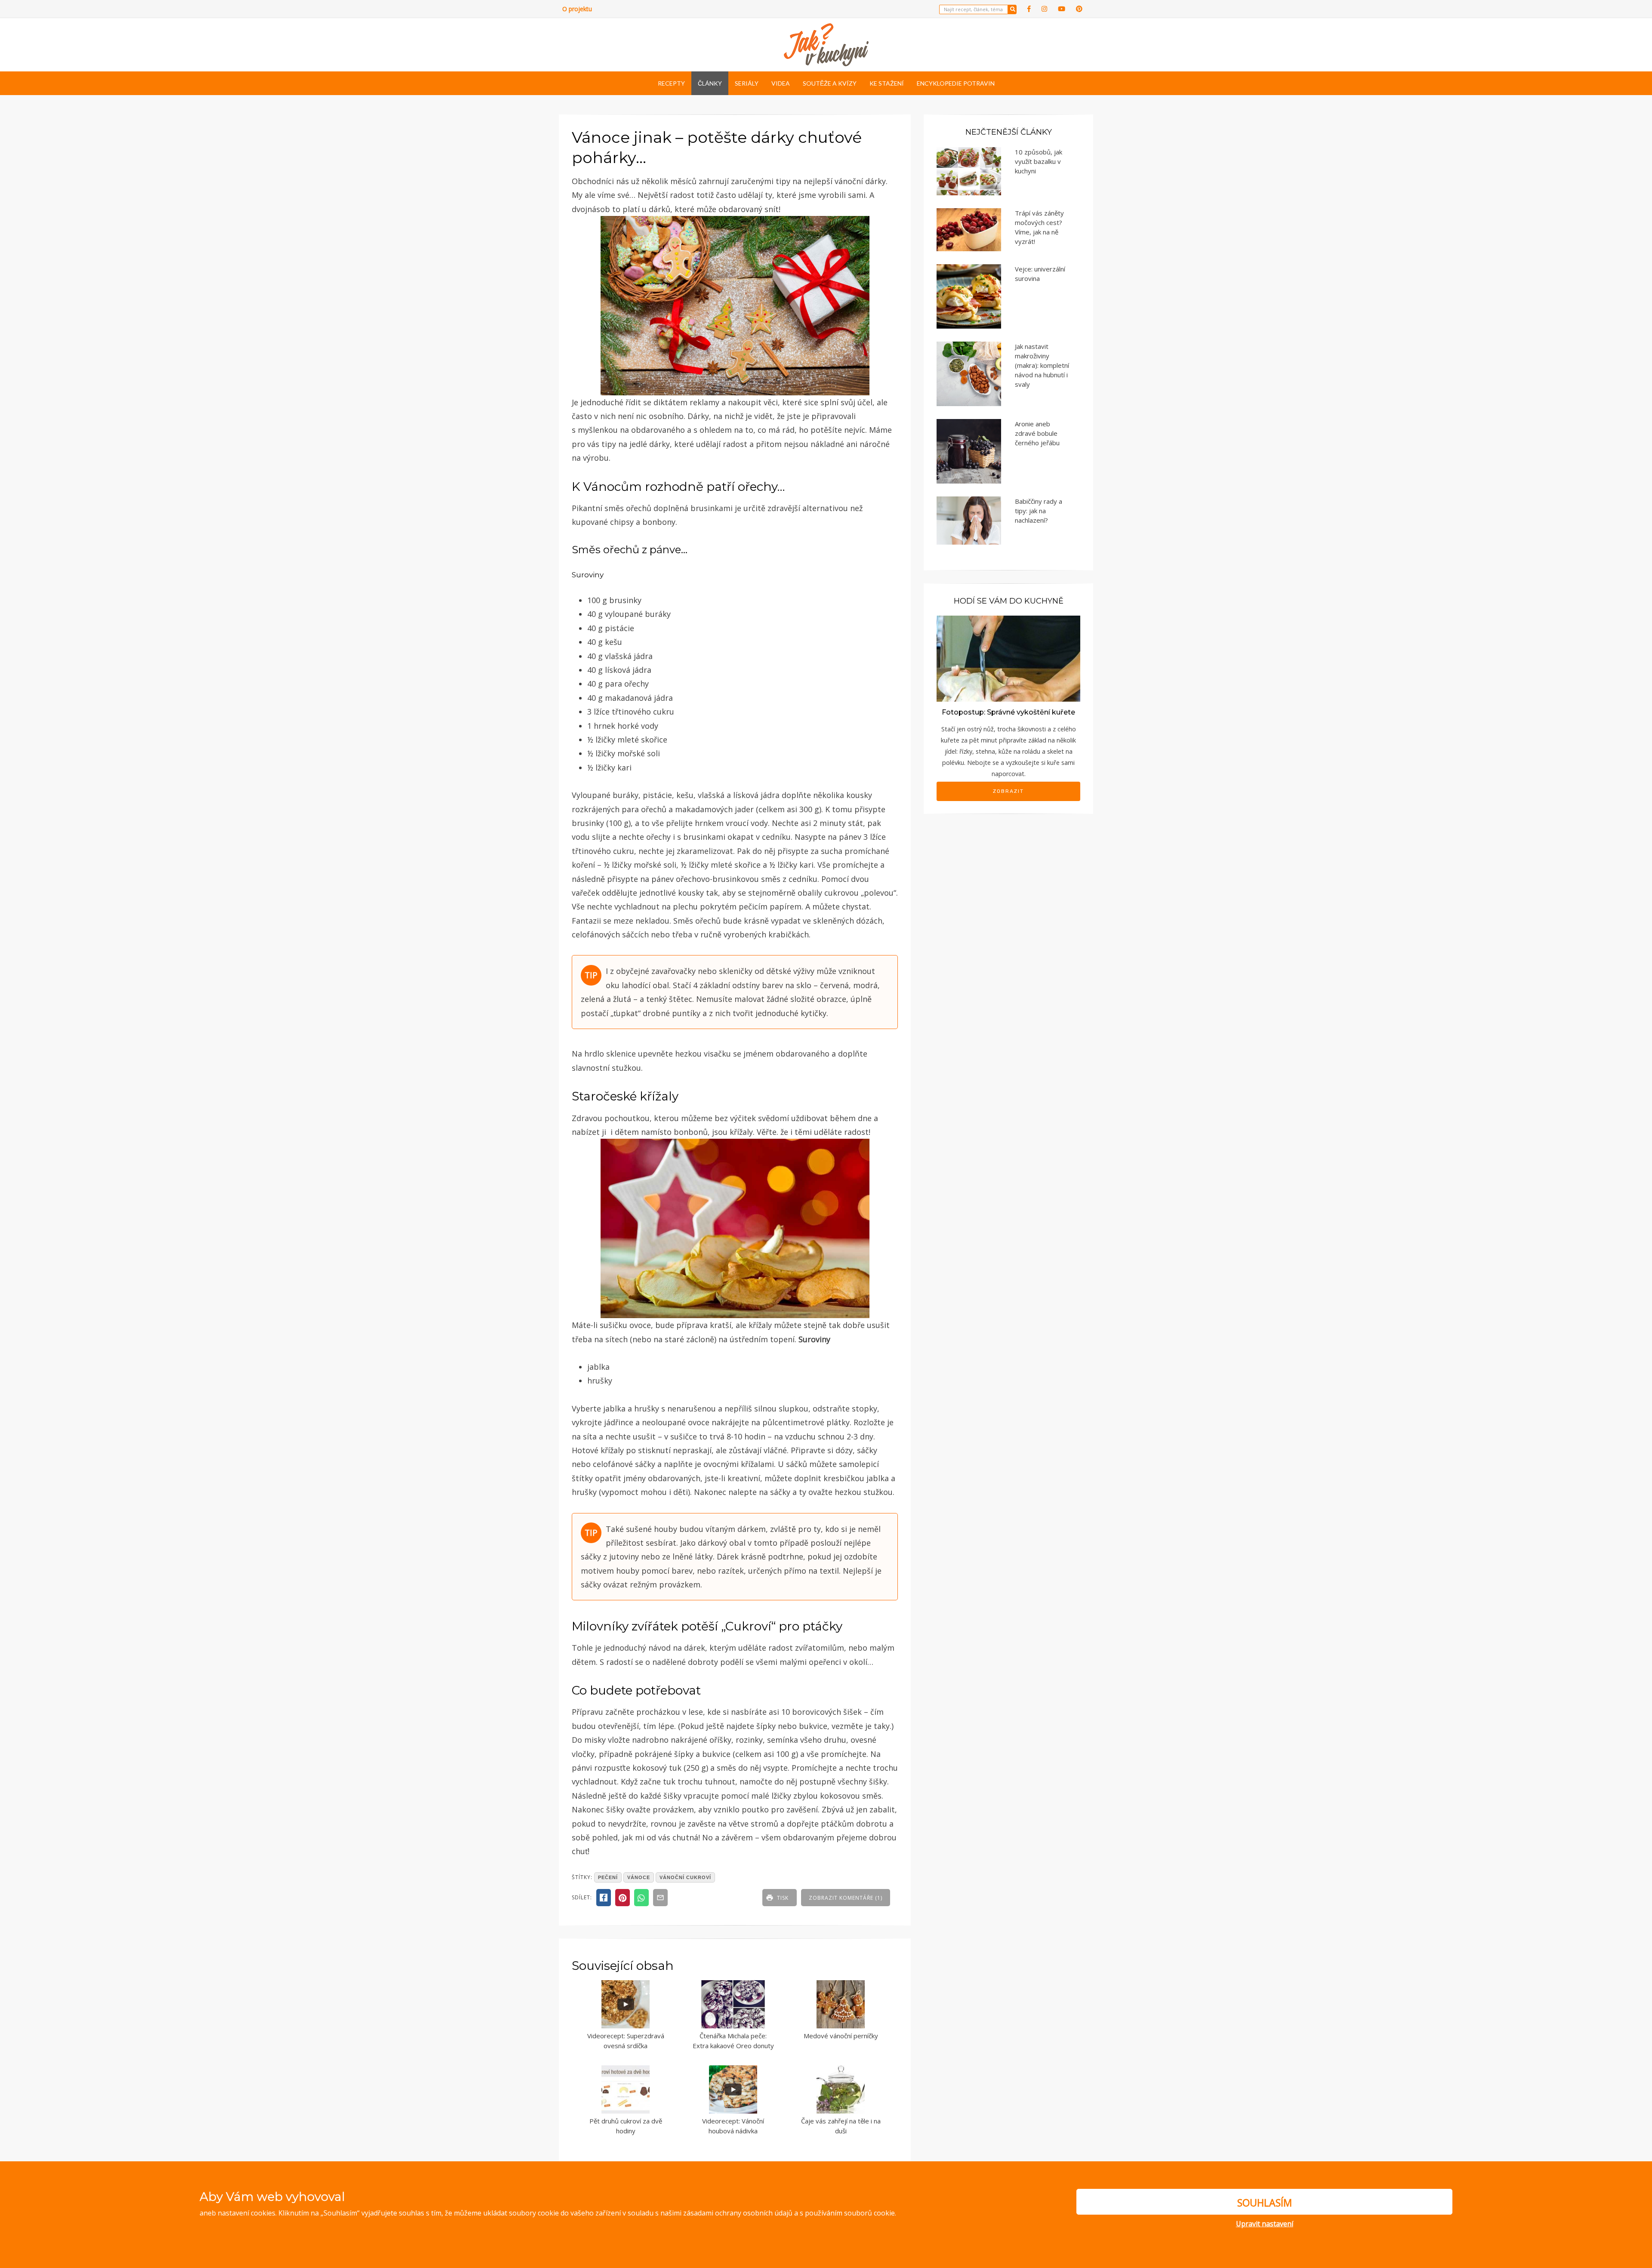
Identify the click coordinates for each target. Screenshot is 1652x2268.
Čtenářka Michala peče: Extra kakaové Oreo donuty (733, 2041)
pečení (608, 1877)
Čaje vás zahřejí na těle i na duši (841, 2126)
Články (710, 83)
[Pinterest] (1079, 9)
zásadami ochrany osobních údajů (738, 2213)
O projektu (577, 9)
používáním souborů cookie (850, 2213)
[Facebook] (1029, 9)
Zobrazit (1008, 791)
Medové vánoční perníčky (841, 2036)
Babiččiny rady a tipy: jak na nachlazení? (1039, 511)
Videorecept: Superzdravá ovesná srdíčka (626, 2041)
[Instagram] (1044, 9)
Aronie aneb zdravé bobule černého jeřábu (1037, 433)
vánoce (639, 1877)
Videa (781, 83)
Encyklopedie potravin (956, 83)
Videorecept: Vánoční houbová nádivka (733, 2126)
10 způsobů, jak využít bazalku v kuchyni (1039, 161)
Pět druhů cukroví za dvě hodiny (626, 2126)
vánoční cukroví (685, 1877)
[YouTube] (1062, 9)
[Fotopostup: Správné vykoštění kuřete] (1008, 658)
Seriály (747, 83)
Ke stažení (887, 83)
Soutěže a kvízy (830, 83)
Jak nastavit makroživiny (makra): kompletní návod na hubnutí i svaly (1042, 365)
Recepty (671, 83)
